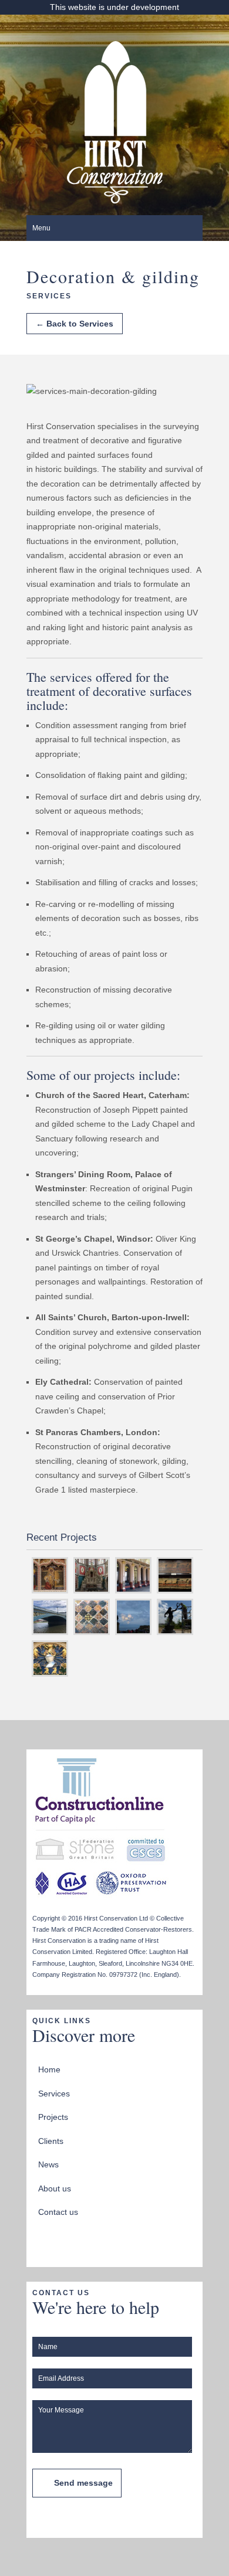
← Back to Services (75, 324)
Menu (41, 228)
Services (54, 2094)
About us (55, 2188)
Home (49, 2069)
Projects (53, 2117)
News (48, 2164)
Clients (51, 2141)
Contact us (58, 2212)
